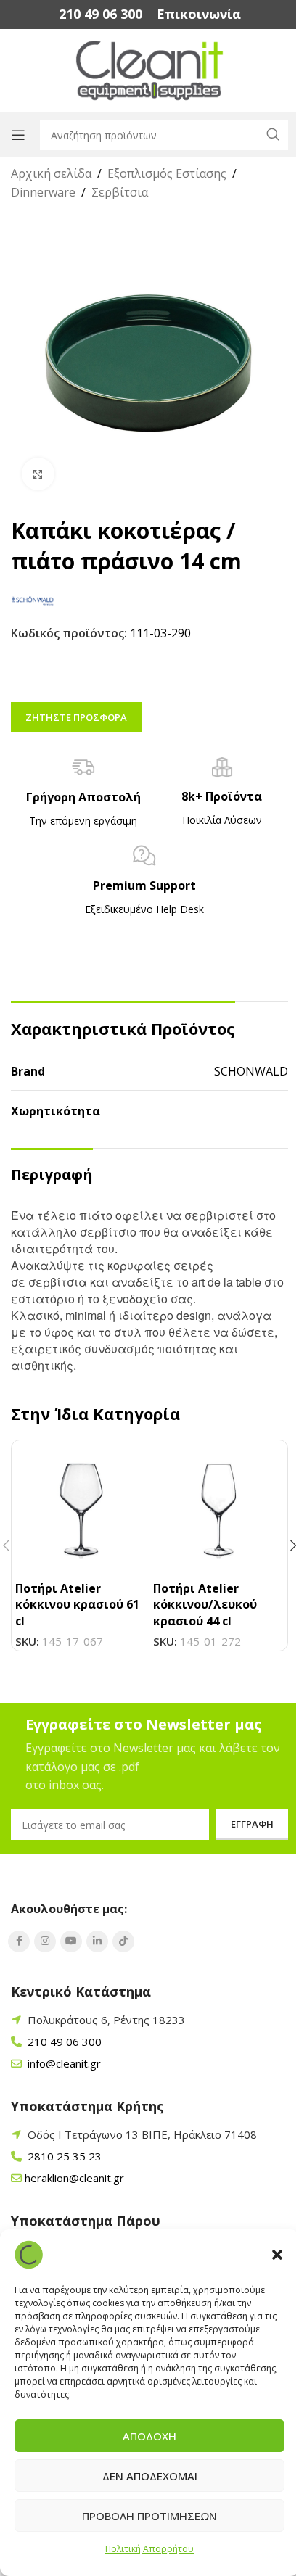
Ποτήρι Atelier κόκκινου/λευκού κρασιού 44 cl (205, 1605)
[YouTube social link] (71, 1941)
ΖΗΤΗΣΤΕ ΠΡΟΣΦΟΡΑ (76, 717)
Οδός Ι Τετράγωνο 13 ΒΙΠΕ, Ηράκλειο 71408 (142, 2134)
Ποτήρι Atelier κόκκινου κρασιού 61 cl (77, 1605)
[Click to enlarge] (38, 474)
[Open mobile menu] (18, 135)
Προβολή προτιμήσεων (149, 2516)
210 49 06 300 (63, 2042)
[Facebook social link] (19, 1941)
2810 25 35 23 (63, 2156)
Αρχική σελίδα (51, 173)
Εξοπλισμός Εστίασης (167, 173)
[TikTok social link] (123, 1941)
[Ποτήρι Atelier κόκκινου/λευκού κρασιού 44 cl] (218, 1509)
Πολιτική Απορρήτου (149, 2549)
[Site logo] (150, 70)
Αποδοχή (149, 2436)
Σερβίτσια (120, 192)
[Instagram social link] (45, 1941)
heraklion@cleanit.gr (74, 2178)
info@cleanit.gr (63, 2063)
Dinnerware (43, 192)
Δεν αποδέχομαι (150, 2476)
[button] (277, 2255)
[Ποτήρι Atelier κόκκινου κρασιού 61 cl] (80, 1509)
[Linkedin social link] (97, 1941)
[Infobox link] (101, 14)
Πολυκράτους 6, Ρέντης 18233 (106, 2020)
